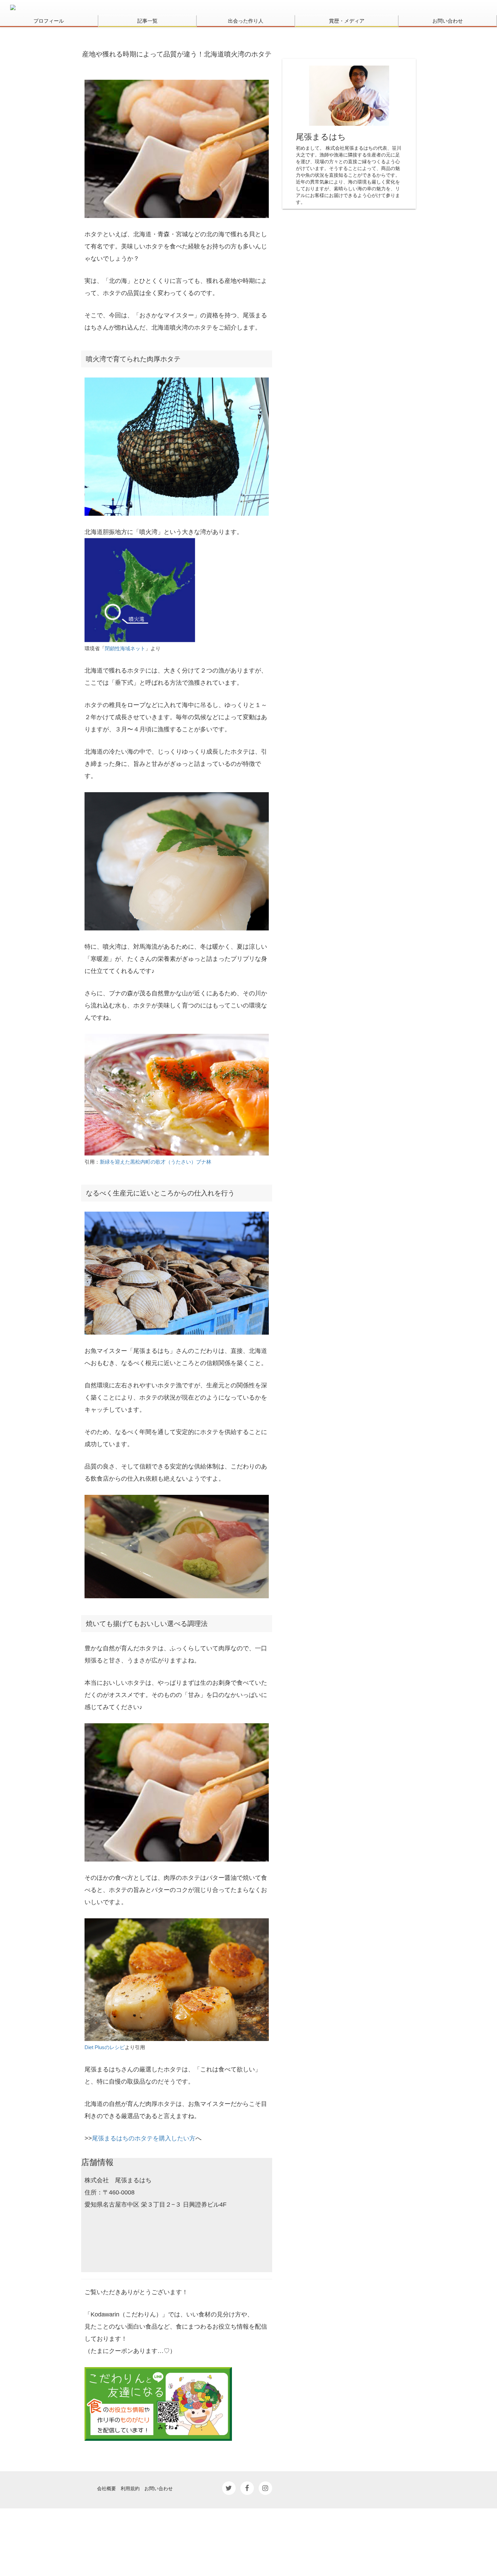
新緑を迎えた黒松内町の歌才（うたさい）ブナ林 (156, 1162)
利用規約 (130, 2488)
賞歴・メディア (347, 21)
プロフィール (49, 21)
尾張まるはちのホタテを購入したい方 (144, 2138)
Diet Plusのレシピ (105, 2047)
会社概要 (106, 2488)
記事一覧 (147, 21)
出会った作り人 (246, 21)
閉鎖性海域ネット (125, 648)
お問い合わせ (448, 21)
